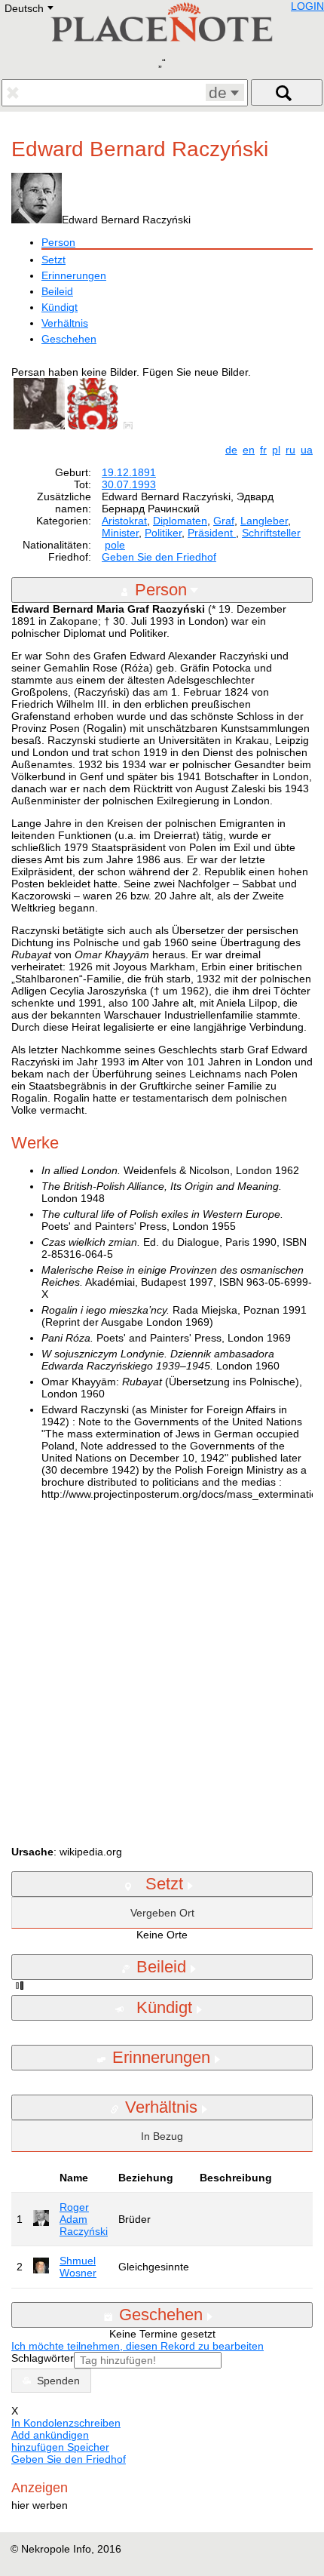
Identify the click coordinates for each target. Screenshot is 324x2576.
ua (307, 450)
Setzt (53, 260)
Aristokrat (124, 521)
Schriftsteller (271, 533)
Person (58, 242)
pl (276, 450)
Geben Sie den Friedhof (159, 557)
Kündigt (60, 307)
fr (263, 450)
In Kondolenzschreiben (66, 2423)
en (249, 450)
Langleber (264, 521)
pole (115, 545)
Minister (120, 533)
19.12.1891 (129, 472)
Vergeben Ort (162, 1913)
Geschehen (69, 339)
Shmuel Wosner (78, 2267)
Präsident (212, 533)
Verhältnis (65, 323)
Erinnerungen (74, 275)
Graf (224, 521)
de (231, 450)
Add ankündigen (50, 2435)
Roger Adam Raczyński (84, 2219)
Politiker (163, 533)
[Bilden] (131, 426)
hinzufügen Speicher (60, 2447)
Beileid (57, 291)
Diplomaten (180, 521)
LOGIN (307, 6)
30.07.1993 (129, 484)
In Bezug (162, 2136)
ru (290, 450)
